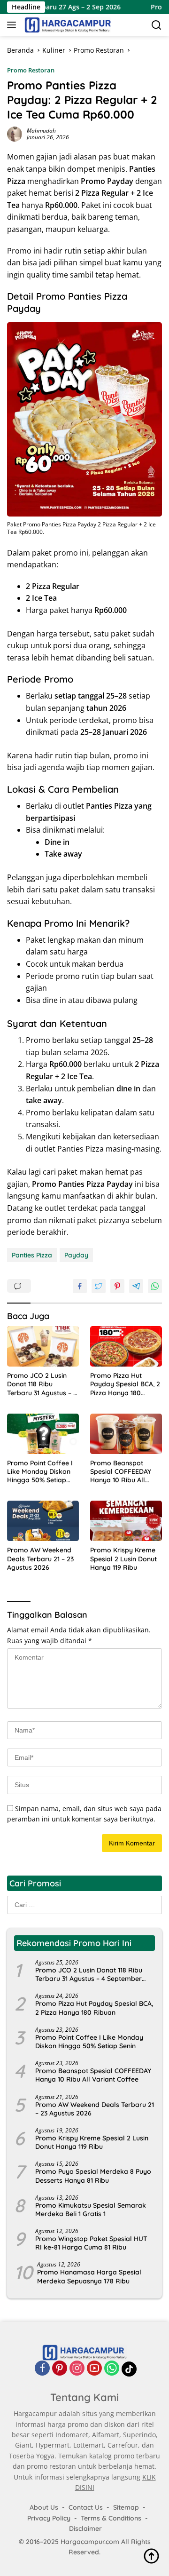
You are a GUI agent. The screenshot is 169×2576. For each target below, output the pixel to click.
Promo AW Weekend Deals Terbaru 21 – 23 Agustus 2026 (40, 1558)
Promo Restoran (31, 70)
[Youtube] (94, 2369)
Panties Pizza (32, 1255)
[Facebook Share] (80, 1286)
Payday (76, 1255)
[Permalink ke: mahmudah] (15, 133)
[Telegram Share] (136, 1286)
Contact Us (86, 2507)
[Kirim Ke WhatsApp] (155, 1286)
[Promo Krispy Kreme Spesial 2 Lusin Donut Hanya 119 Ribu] (126, 1521)
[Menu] (13, 25)
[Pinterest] (60, 2369)
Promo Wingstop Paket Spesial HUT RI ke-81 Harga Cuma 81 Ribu (91, 2243)
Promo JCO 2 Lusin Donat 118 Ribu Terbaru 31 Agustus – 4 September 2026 (42, 1384)
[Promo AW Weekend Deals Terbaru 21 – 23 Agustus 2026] (43, 1521)
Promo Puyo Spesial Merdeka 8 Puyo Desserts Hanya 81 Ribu (93, 2176)
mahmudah (41, 131)
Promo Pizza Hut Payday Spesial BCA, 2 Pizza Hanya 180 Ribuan (125, 1384)
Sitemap (126, 2507)
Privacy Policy (49, 2518)
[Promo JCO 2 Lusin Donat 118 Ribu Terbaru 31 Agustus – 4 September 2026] (43, 1346)
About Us (44, 2507)
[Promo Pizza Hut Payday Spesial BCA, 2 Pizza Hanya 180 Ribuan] (126, 1346)
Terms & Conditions (111, 2518)
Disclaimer (85, 2528)
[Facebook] (42, 2369)
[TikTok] (129, 2369)
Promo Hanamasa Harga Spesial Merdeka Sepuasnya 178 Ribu (89, 2276)
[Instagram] (77, 2369)
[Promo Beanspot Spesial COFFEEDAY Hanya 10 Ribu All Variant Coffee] (126, 1434)
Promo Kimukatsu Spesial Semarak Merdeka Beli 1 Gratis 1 (91, 2210)
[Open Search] (157, 25)
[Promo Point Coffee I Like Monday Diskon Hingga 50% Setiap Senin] (43, 1434)
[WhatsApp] (112, 2369)
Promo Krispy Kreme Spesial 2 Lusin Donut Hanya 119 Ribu (123, 1558)
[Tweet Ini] (99, 1286)
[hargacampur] (67, 25)
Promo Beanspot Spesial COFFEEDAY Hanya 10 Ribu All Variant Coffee (121, 1472)
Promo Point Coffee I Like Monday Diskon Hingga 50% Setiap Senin (40, 1472)
